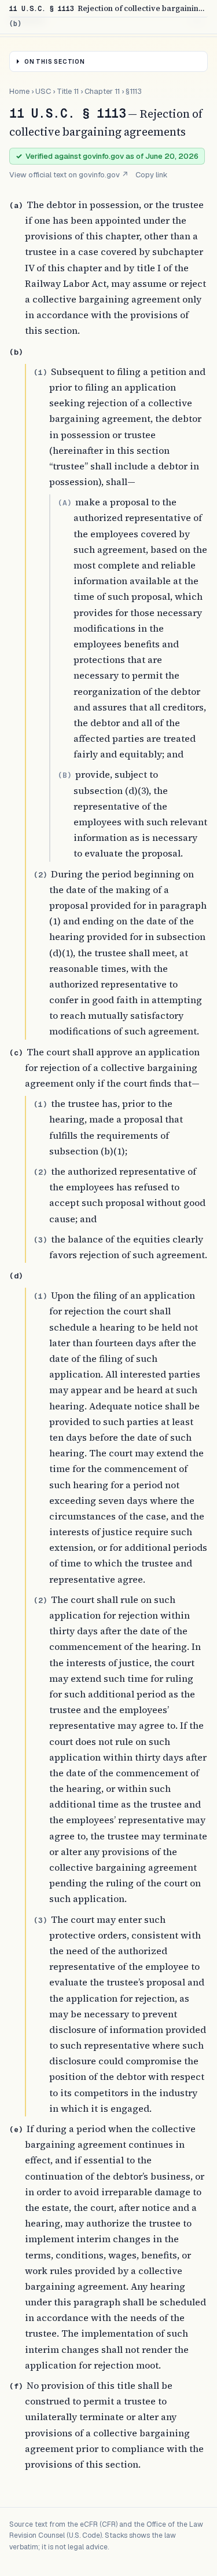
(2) (41, 875)
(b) (16, 352)
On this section (55, 62)
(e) (16, 2129)
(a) (16, 205)
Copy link (152, 175)
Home (19, 91)
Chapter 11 (102, 91)
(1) (41, 372)
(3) (41, 1240)
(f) (16, 2386)
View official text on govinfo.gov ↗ (69, 175)
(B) (65, 775)
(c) (16, 1053)
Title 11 (68, 91)
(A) (65, 503)
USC (43, 91)
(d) (16, 1276)
